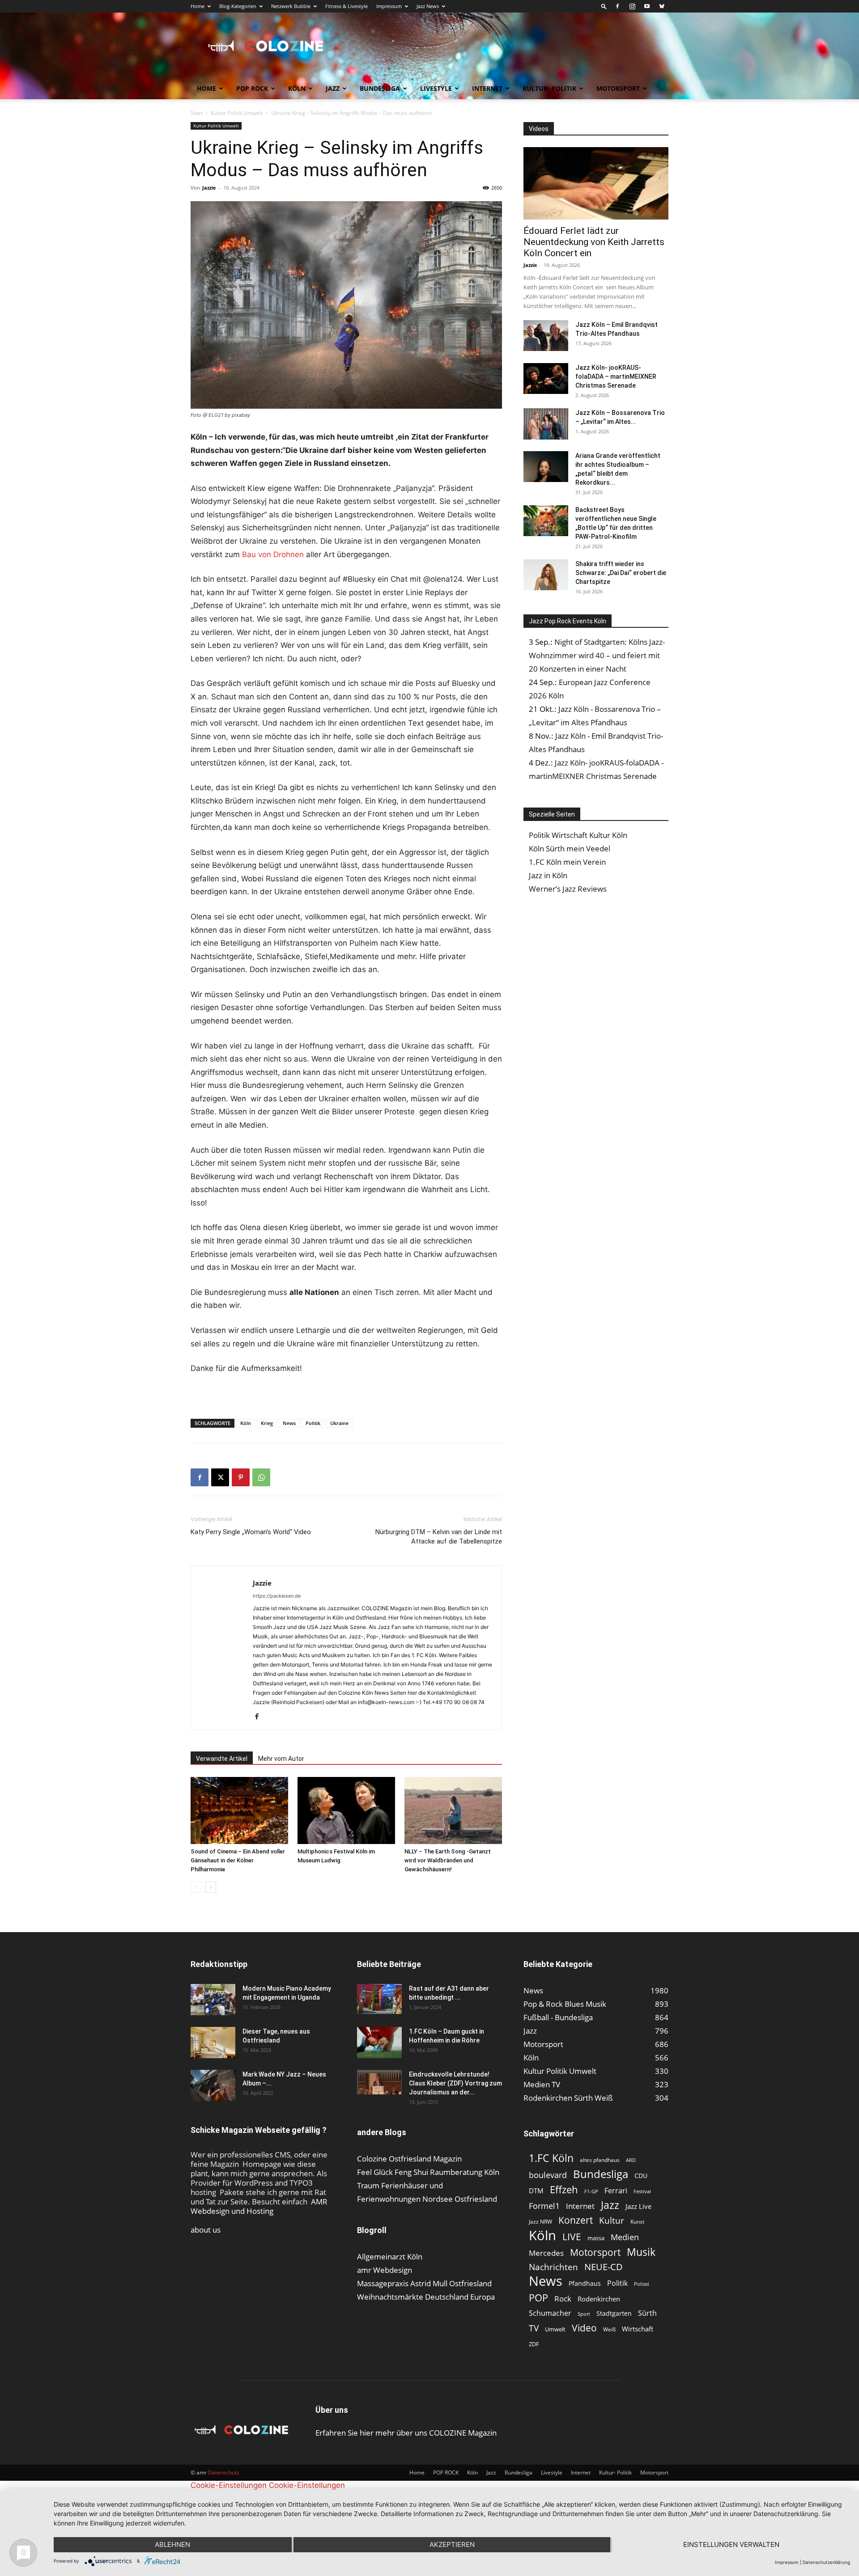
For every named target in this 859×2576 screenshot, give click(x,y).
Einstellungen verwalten (731, 2544)
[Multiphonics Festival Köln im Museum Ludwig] (346, 1810)
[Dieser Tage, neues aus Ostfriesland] (213, 2043)
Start (197, 113)
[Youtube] (647, 6)
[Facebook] (617, 6)
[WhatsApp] (261, 1477)
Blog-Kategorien (238, 6)
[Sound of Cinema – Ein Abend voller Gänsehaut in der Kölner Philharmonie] (239, 1810)
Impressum (389, 6)
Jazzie (209, 188)
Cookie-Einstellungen (229, 2485)
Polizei (642, 2284)
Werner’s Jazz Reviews (568, 889)
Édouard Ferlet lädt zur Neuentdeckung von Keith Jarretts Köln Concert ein (594, 242)
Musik (641, 2252)
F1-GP (591, 2191)
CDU (641, 2176)
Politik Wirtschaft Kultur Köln (578, 835)
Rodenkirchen (599, 2299)
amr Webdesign (385, 2270)
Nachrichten (553, 2267)
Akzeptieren (452, 2544)
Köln (297, 88)
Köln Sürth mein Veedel (570, 848)
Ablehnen (172, 2544)
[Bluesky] (662, 6)
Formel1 (544, 2206)
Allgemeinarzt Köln (390, 2257)
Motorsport (618, 88)
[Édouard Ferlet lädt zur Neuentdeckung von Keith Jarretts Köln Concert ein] (596, 183)
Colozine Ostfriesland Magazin (409, 2159)
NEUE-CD (604, 2267)
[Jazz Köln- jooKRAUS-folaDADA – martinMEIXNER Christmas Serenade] (546, 379)
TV (534, 2328)
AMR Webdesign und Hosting (259, 2206)
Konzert (576, 2220)
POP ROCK (252, 88)
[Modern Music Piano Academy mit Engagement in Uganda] (213, 2000)
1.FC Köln (551, 2158)
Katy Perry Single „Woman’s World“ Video (251, 1532)
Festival (642, 2191)
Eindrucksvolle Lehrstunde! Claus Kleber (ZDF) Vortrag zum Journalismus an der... (455, 2083)
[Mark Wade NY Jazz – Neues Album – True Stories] (213, 2085)
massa (596, 2238)
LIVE (572, 2236)
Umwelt (555, 2329)
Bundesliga (380, 88)
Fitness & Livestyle (347, 6)
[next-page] (210, 1887)
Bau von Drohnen (273, 554)
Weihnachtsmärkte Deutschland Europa (426, 2297)
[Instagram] (632, 6)
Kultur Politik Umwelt (237, 113)
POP (538, 2298)
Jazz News (428, 6)
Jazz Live (638, 2206)
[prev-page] (196, 1887)
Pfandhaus (585, 2283)
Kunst (637, 2222)
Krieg (267, 1423)
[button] (604, 6)
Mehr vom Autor (281, 1759)
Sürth (647, 2313)
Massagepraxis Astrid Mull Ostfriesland (424, 2283)
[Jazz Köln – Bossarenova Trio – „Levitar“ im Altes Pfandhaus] (546, 424)
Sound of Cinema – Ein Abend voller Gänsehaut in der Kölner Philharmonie (238, 1860)
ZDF (534, 2344)
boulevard (548, 2175)
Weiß (609, 2329)
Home (198, 6)
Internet (487, 88)
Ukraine (339, 1423)
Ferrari (616, 2191)
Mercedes (546, 2253)
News (289, 1423)
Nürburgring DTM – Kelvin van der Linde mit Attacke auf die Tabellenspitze (439, 1537)
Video (584, 2328)
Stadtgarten (614, 2313)
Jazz (333, 88)
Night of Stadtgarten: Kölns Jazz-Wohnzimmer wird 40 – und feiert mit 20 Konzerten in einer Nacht (597, 655)
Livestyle (436, 88)
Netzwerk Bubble (291, 6)
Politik (313, 1423)
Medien (625, 2237)
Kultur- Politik (549, 88)
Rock (563, 2299)
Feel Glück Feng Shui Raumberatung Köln (428, 2172)
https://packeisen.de (277, 1596)
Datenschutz (224, 2472)
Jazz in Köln (548, 875)
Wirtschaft (638, 2329)
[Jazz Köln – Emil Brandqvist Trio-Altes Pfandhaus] (546, 336)
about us (206, 2230)
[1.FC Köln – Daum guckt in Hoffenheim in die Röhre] (379, 2043)
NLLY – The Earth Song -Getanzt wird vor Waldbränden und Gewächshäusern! (448, 1860)
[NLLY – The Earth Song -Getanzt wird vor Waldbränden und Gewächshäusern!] (453, 1810)
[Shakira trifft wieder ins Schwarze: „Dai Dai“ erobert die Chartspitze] (546, 575)
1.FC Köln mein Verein (567, 862)
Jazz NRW (540, 2222)
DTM (536, 2191)
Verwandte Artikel (222, 1759)
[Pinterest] (241, 1477)
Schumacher (550, 2313)
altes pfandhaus (600, 2160)
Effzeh (564, 2189)
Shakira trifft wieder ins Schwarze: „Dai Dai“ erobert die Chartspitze (621, 573)
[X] (220, 1477)
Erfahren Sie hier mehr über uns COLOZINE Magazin (406, 2433)
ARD (631, 2160)
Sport (584, 2314)
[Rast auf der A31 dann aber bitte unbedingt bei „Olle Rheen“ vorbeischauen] (379, 1999)
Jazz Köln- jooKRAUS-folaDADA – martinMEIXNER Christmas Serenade (616, 376)
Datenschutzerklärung (826, 2562)
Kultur (612, 2221)
